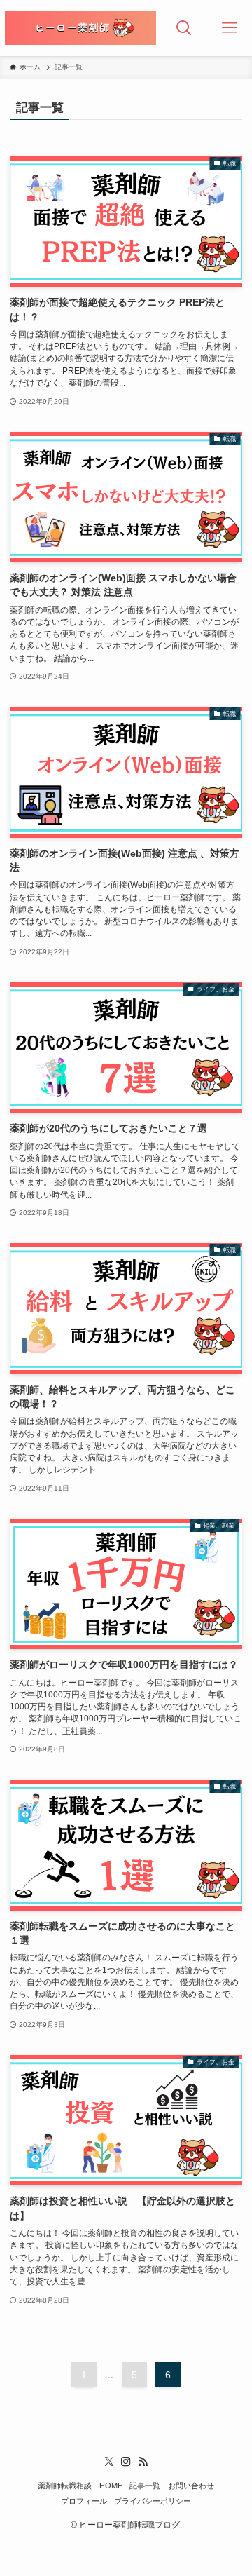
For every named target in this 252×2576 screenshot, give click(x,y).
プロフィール (84, 2501)
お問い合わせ (191, 2486)
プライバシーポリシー (153, 2501)
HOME (111, 2486)
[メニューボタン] (229, 28)
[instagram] (126, 2462)
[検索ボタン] (184, 28)
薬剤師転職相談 (65, 2486)
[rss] (143, 2462)
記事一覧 (145, 2486)
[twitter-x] (109, 2462)
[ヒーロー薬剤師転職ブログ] (80, 28)
